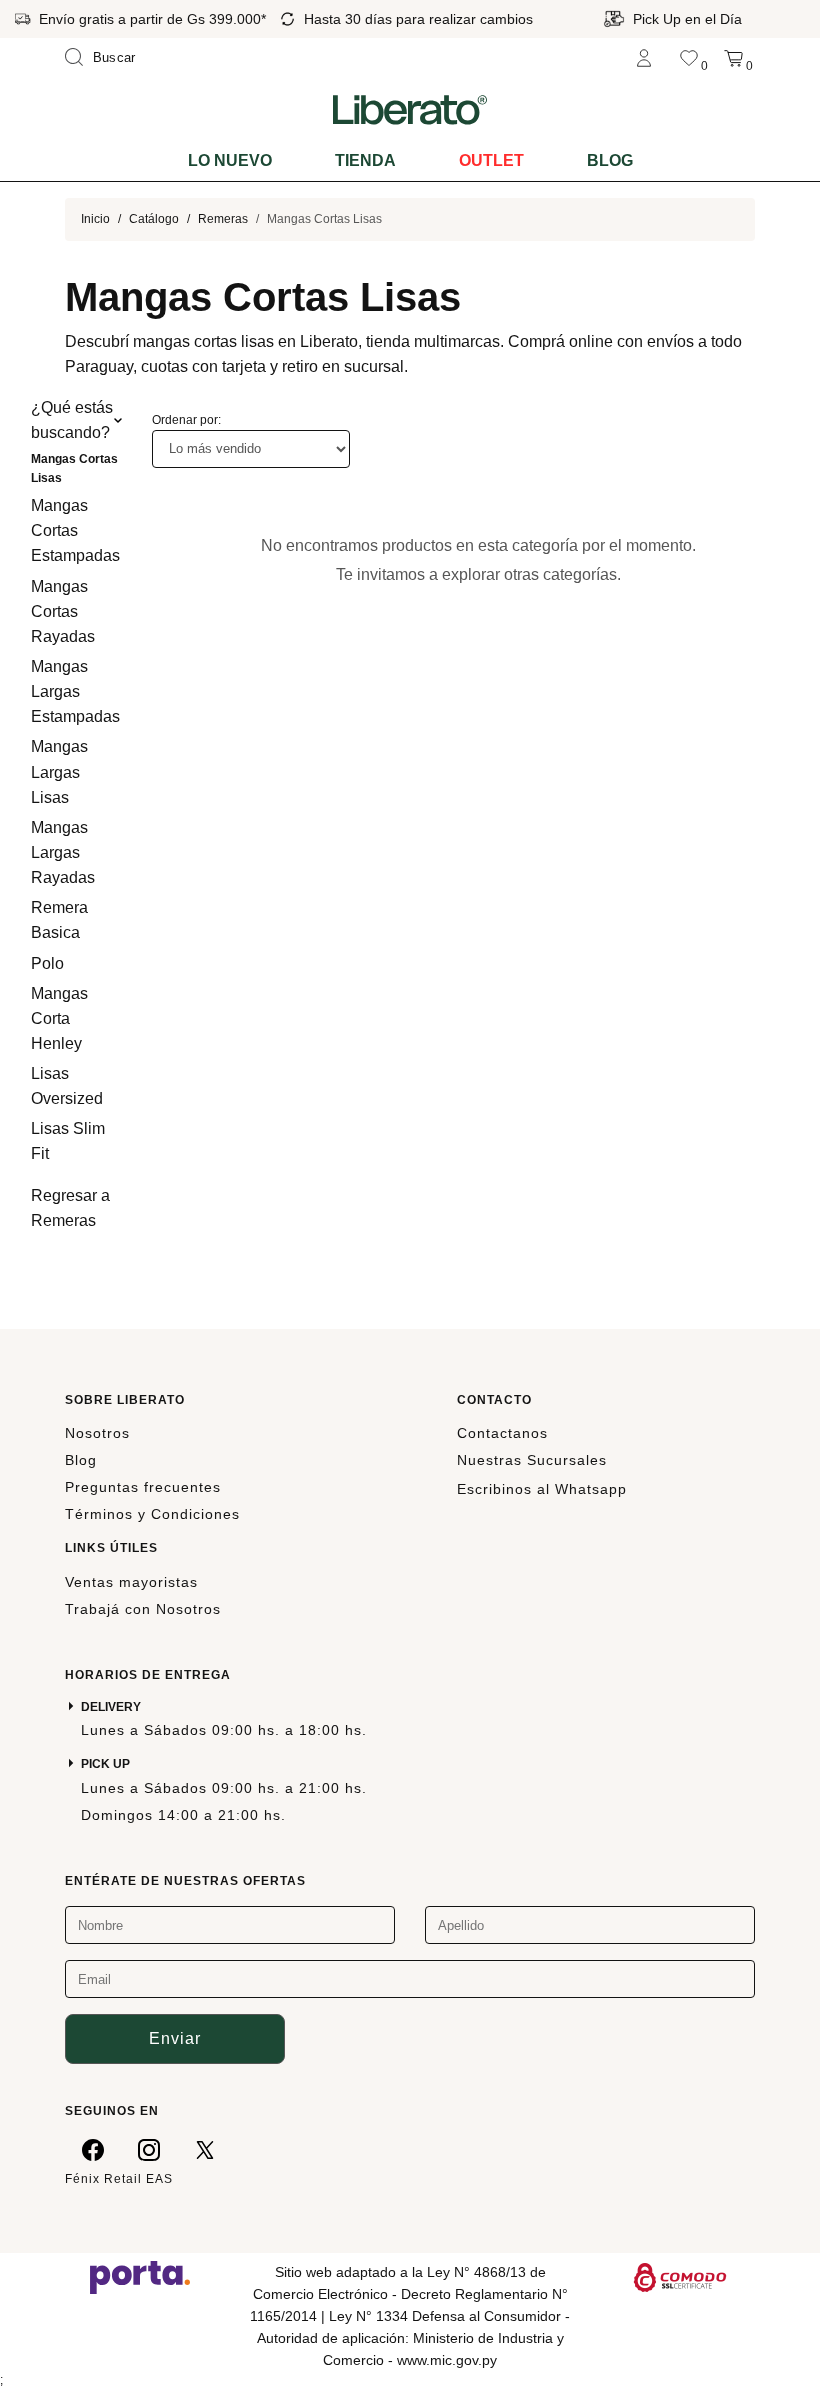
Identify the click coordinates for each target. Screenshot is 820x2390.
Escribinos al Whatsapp (542, 1489)
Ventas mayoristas (131, 1582)
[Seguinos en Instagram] (149, 2150)
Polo (47, 963)
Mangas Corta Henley (59, 1018)
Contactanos (502, 1433)
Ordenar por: (186, 420)
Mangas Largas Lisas (59, 771)
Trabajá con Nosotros (143, 1609)
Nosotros (97, 1433)
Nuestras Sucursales (532, 1460)
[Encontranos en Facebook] (93, 2150)
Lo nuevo (230, 160)
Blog (610, 160)
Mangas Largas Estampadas (75, 691)
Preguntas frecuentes (143, 1487)
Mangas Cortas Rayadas (63, 611)
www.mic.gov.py (447, 2360)
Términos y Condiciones (152, 1514)
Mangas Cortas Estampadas (75, 530)
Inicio (95, 219)
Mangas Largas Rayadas (63, 852)
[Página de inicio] (410, 109)
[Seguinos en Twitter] (205, 2150)
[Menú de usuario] (644, 57)
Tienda (365, 160)
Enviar (175, 2038)
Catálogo (154, 219)
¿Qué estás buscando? (72, 420)
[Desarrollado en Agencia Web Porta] (140, 2276)
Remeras (223, 219)
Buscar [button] (114, 57)
